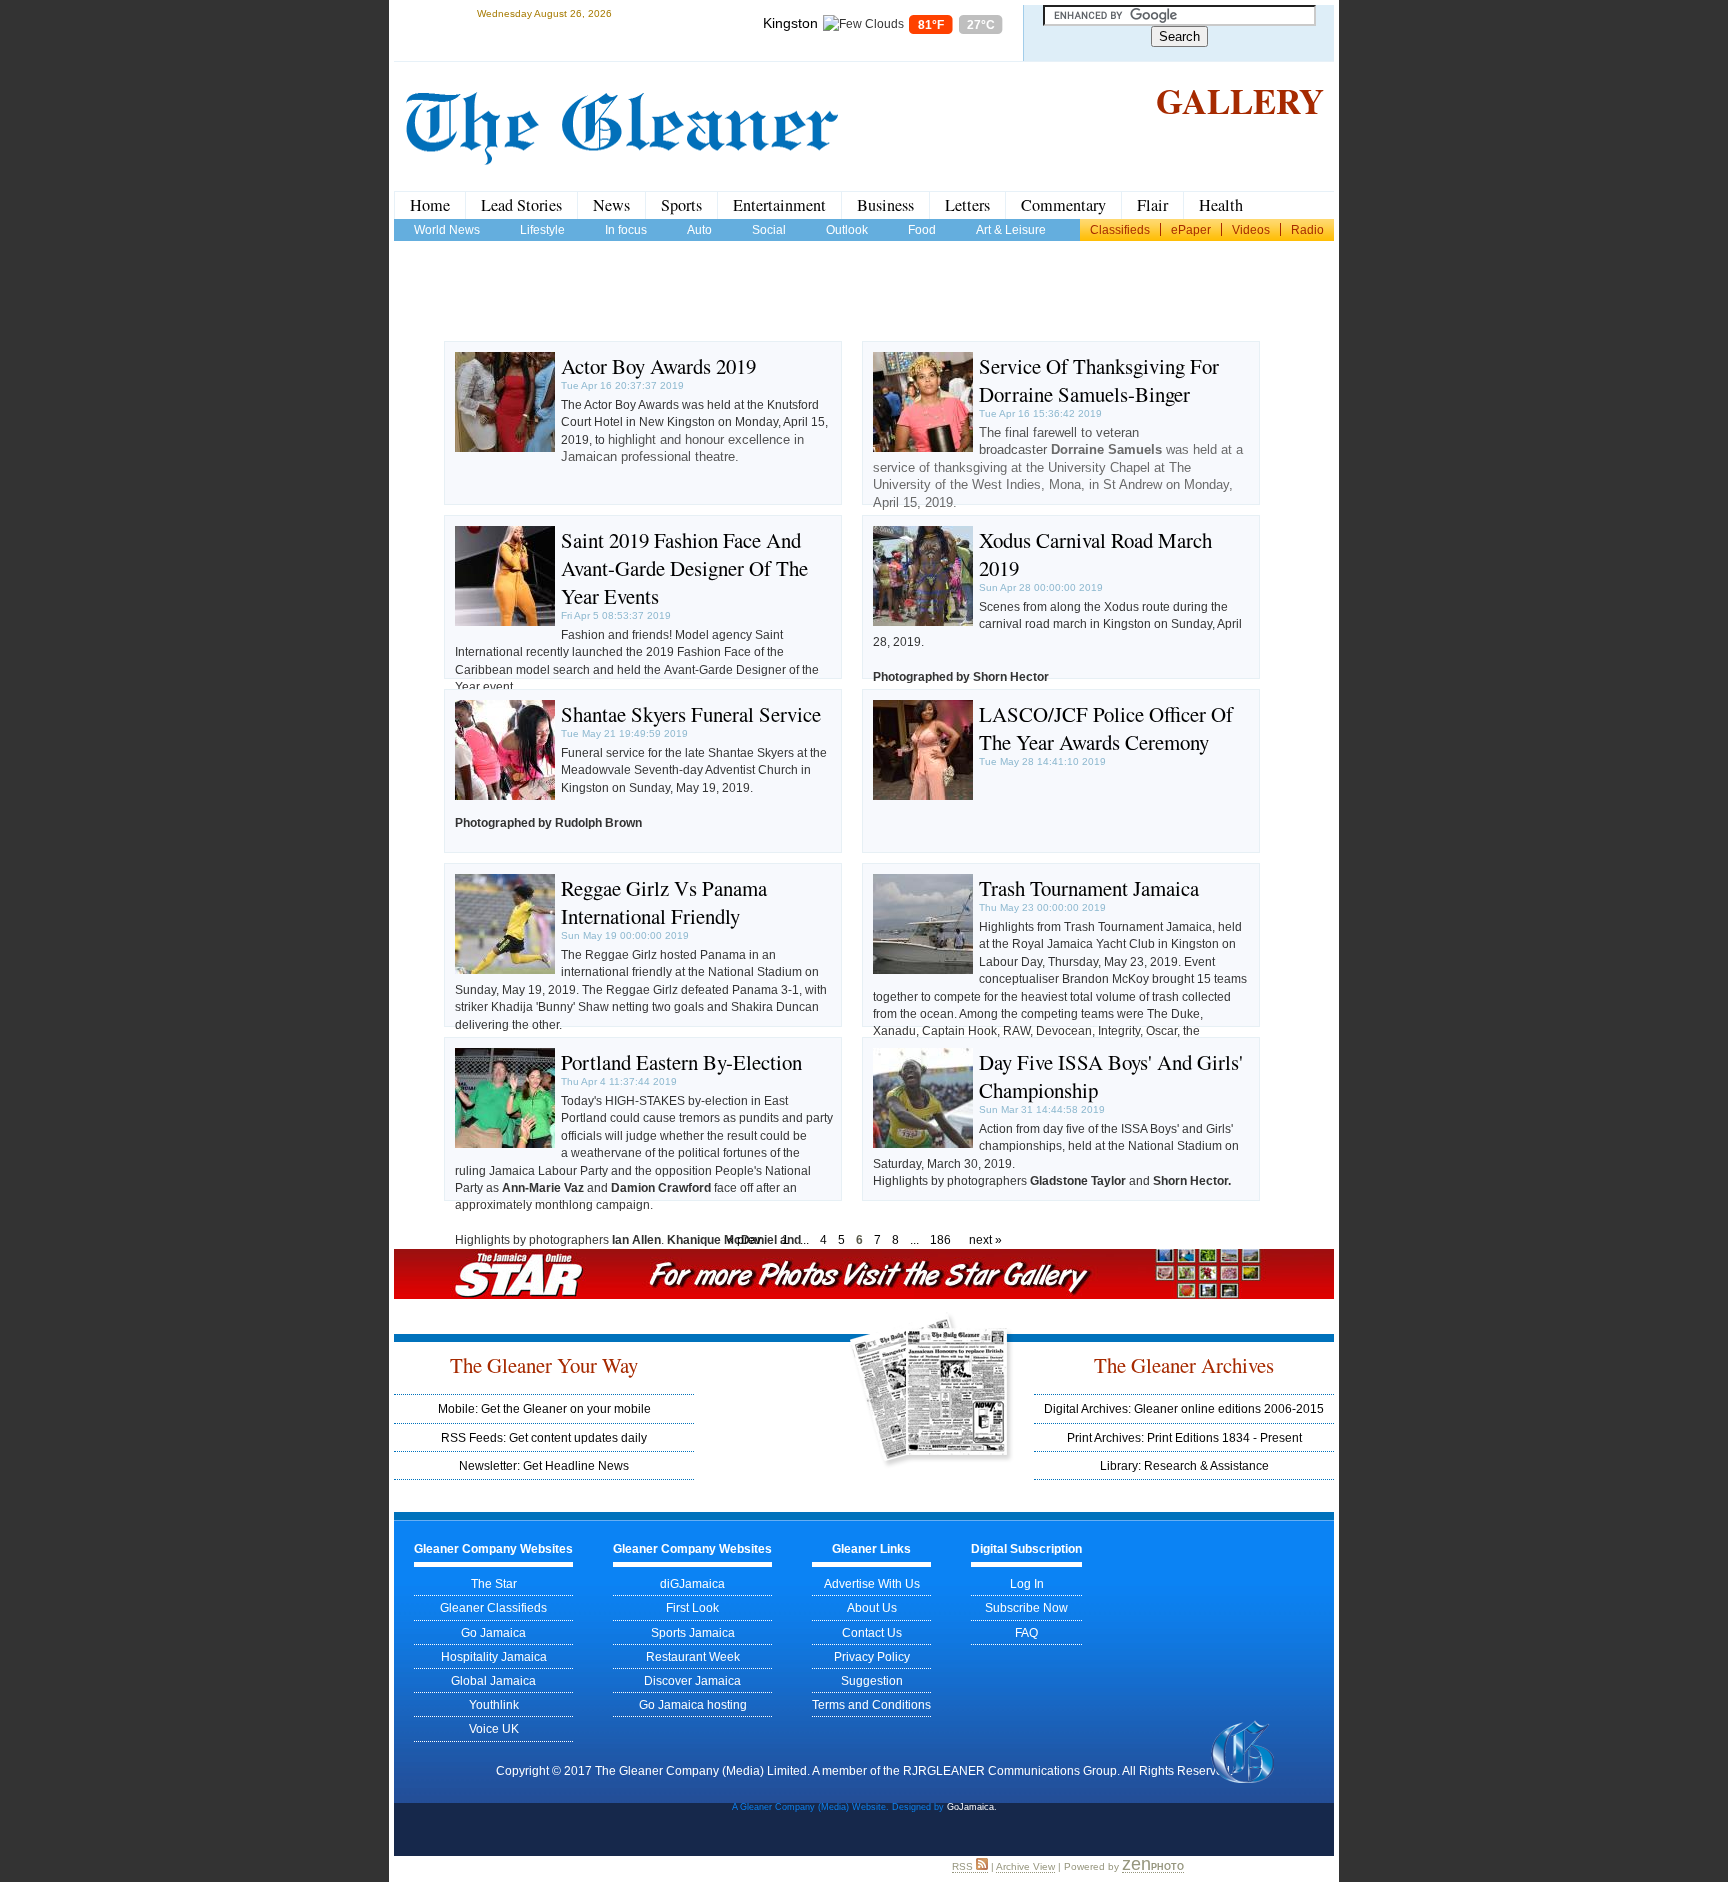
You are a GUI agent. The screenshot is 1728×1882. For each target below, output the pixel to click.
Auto (699, 229)
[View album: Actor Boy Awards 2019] (505, 447)
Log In (1027, 1583)
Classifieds (1120, 229)
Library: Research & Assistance (1184, 1465)
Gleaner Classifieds (493, 1607)
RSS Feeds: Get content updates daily (544, 1437)
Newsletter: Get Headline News (544, 1465)
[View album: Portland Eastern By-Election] (505, 1143)
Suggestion (872, 1680)
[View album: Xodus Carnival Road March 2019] (923, 621)
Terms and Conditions (871, 1704)
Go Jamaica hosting (693, 1704)
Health (1221, 205)
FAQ (1026, 1632)
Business (885, 205)
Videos (1251, 229)
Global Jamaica (493, 1680)
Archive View (1025, 1866)
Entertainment (779, 205)
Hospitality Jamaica (494, 1656)
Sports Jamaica (693, 1632)
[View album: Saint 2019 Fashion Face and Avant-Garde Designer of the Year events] (505, 621)
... (804, 1239)
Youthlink (494, 1704)
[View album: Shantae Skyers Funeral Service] (505, 795)
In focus (626, 229)
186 (940, 1239)
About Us (872, 1607)
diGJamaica (692, 1583)
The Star (494, 1583)
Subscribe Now (1026, 1607)
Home (430, 205)
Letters (967, 205)
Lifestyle (542, 229)
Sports (681, 205)
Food (922, 229)
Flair (1152, 205)
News (611, 205)
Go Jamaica (493, 1632)
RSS (964, 1866)
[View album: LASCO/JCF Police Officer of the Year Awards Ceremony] (923, 795)
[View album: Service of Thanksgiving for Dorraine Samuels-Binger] (923, 447)
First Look (692, 1607)
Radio (1307, 229)
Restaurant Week (693, 1656)
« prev (744, 1239)
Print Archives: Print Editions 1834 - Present (1184, 1437)
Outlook (847, 229)
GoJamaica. (972, 1807)
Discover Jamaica (692, 1680)
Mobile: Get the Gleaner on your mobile (544, 1408)
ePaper (1191, 229)
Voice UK (494, 1728)
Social (769, 229)
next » (985, 1239)
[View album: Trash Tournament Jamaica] (923, 969)
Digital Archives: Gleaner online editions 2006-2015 (1184, 1408)
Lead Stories (521, 205)
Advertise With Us (872, 1583)
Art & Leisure (1011, 229)
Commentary (1063, 205)
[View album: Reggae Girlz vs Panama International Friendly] (505, 969)
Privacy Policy (872, 1656)
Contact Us (872, 1632)
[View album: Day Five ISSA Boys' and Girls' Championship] (923, 1143)
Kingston (790, 23)
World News (447, 229)
